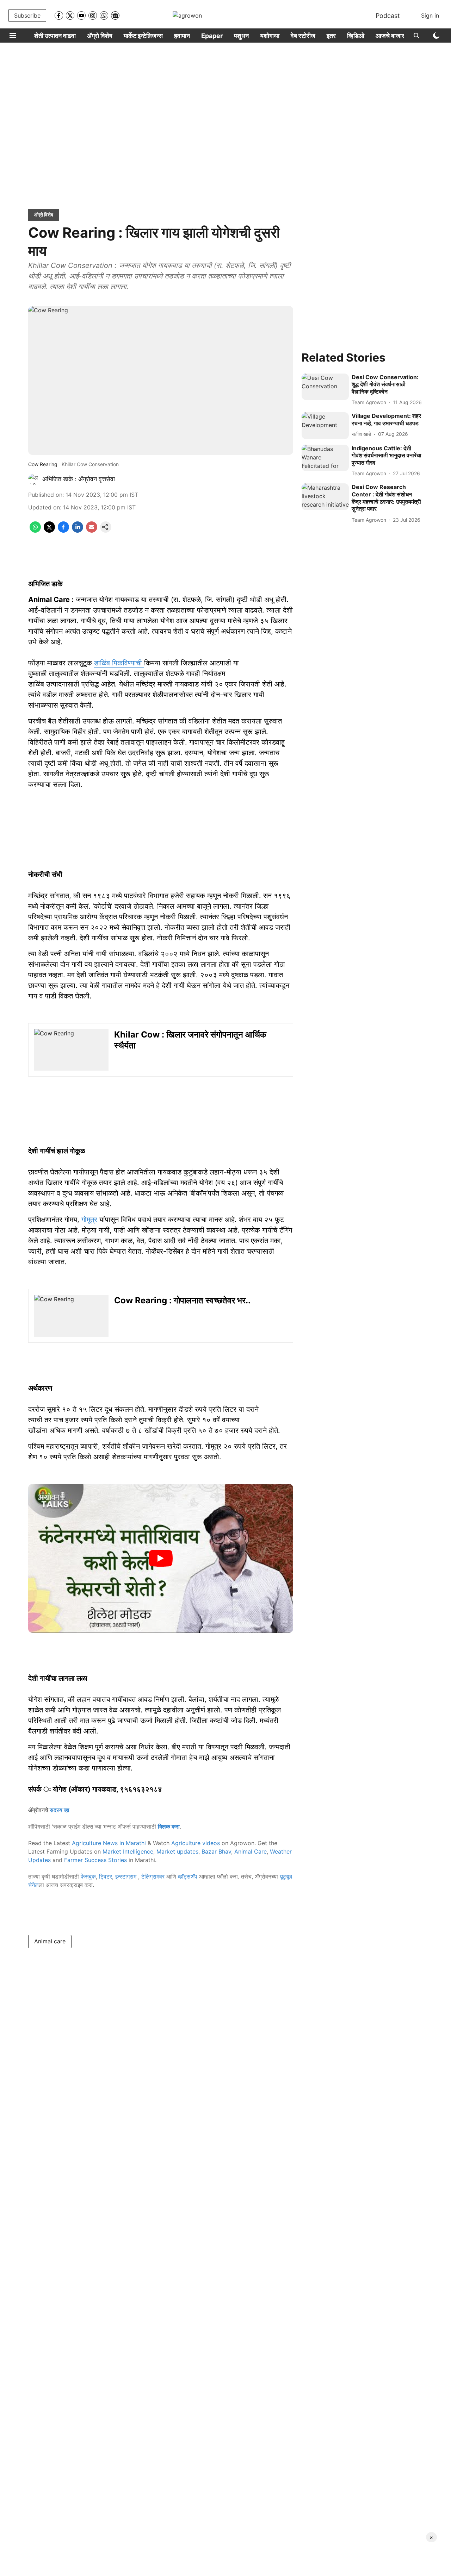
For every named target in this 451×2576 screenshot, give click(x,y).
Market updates (177, 1851)
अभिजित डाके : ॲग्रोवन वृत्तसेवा (79, 479)
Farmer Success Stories (95, 1860)
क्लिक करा (169, 1826)
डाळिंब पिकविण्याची (119, 663)
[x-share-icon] (49, 531)
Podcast (388, 16)
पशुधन (241, 36)
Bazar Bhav (216, 1851)
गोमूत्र (89, 1220)
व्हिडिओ (356, 36)
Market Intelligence (128, 1851)
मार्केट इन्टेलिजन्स (143, 36)
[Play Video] (161, 1558)
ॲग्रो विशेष (100, 36)
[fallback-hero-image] (325, 387)
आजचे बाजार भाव (395, 36)
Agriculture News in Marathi (109, 1843)
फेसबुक (88, 1876)
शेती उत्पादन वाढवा (55, 36)
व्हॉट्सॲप (188, 1876)
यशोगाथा (270, 36)
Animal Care (251, 1851)
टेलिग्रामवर (153, 1876)
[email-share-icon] (92, 531)
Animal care (50, 1941)
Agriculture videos (196, 1843)
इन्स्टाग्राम (127, 1876)
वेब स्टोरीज (303, 36)
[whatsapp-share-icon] (35, 531)
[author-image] (34, 479)
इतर (331, 36)
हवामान (182, 36)
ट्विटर (106, 1876)
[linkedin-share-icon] (78, 531)
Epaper (212, 36)
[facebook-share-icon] (63, 531)
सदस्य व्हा (60, 1810)
